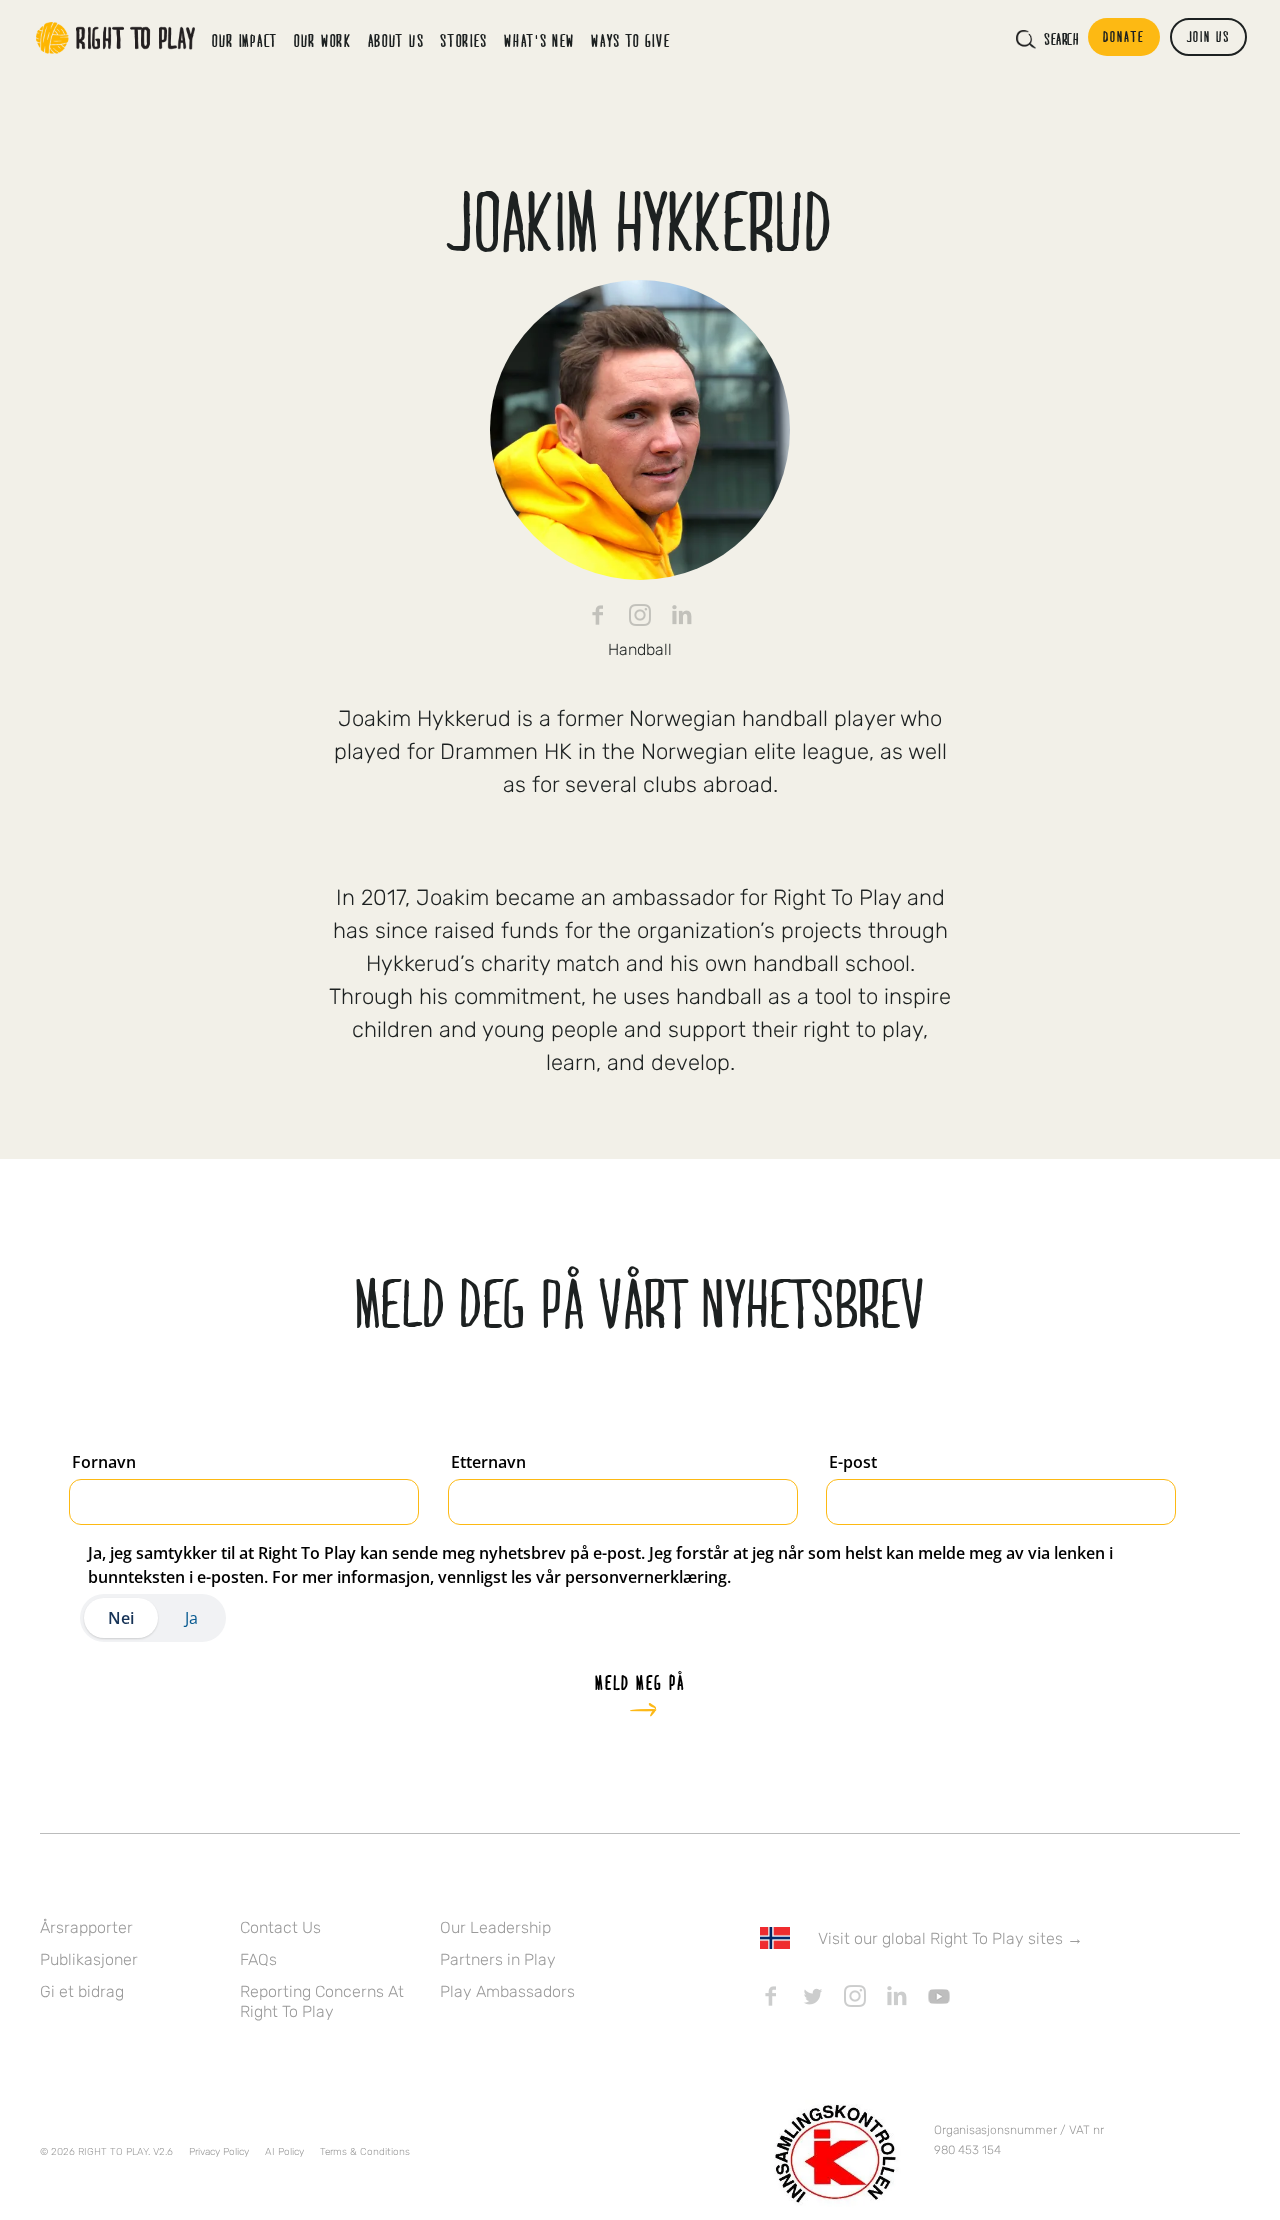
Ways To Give (630, 40)
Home (116, 38)
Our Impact (245, 40)
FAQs (258, 1959)
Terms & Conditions (365, 2152)
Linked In (682, 615)
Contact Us (280, 1927)
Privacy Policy (219, 2152)
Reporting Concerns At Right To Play (322, 2001)
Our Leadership (495, 1927)
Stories (464, 40)
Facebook (598, 615)
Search (1061, 39)
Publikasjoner (89, 1959)
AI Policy (284, 2152)
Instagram (640, 615)
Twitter (813, 1996)
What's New (539, 40)
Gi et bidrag (82, 1991)
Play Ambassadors (507, 1991)
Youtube (939, 1996)
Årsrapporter (86, 1927)
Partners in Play (498, 1959)
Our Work (323, 40)
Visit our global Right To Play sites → (950, 1938)
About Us (396, 40)
